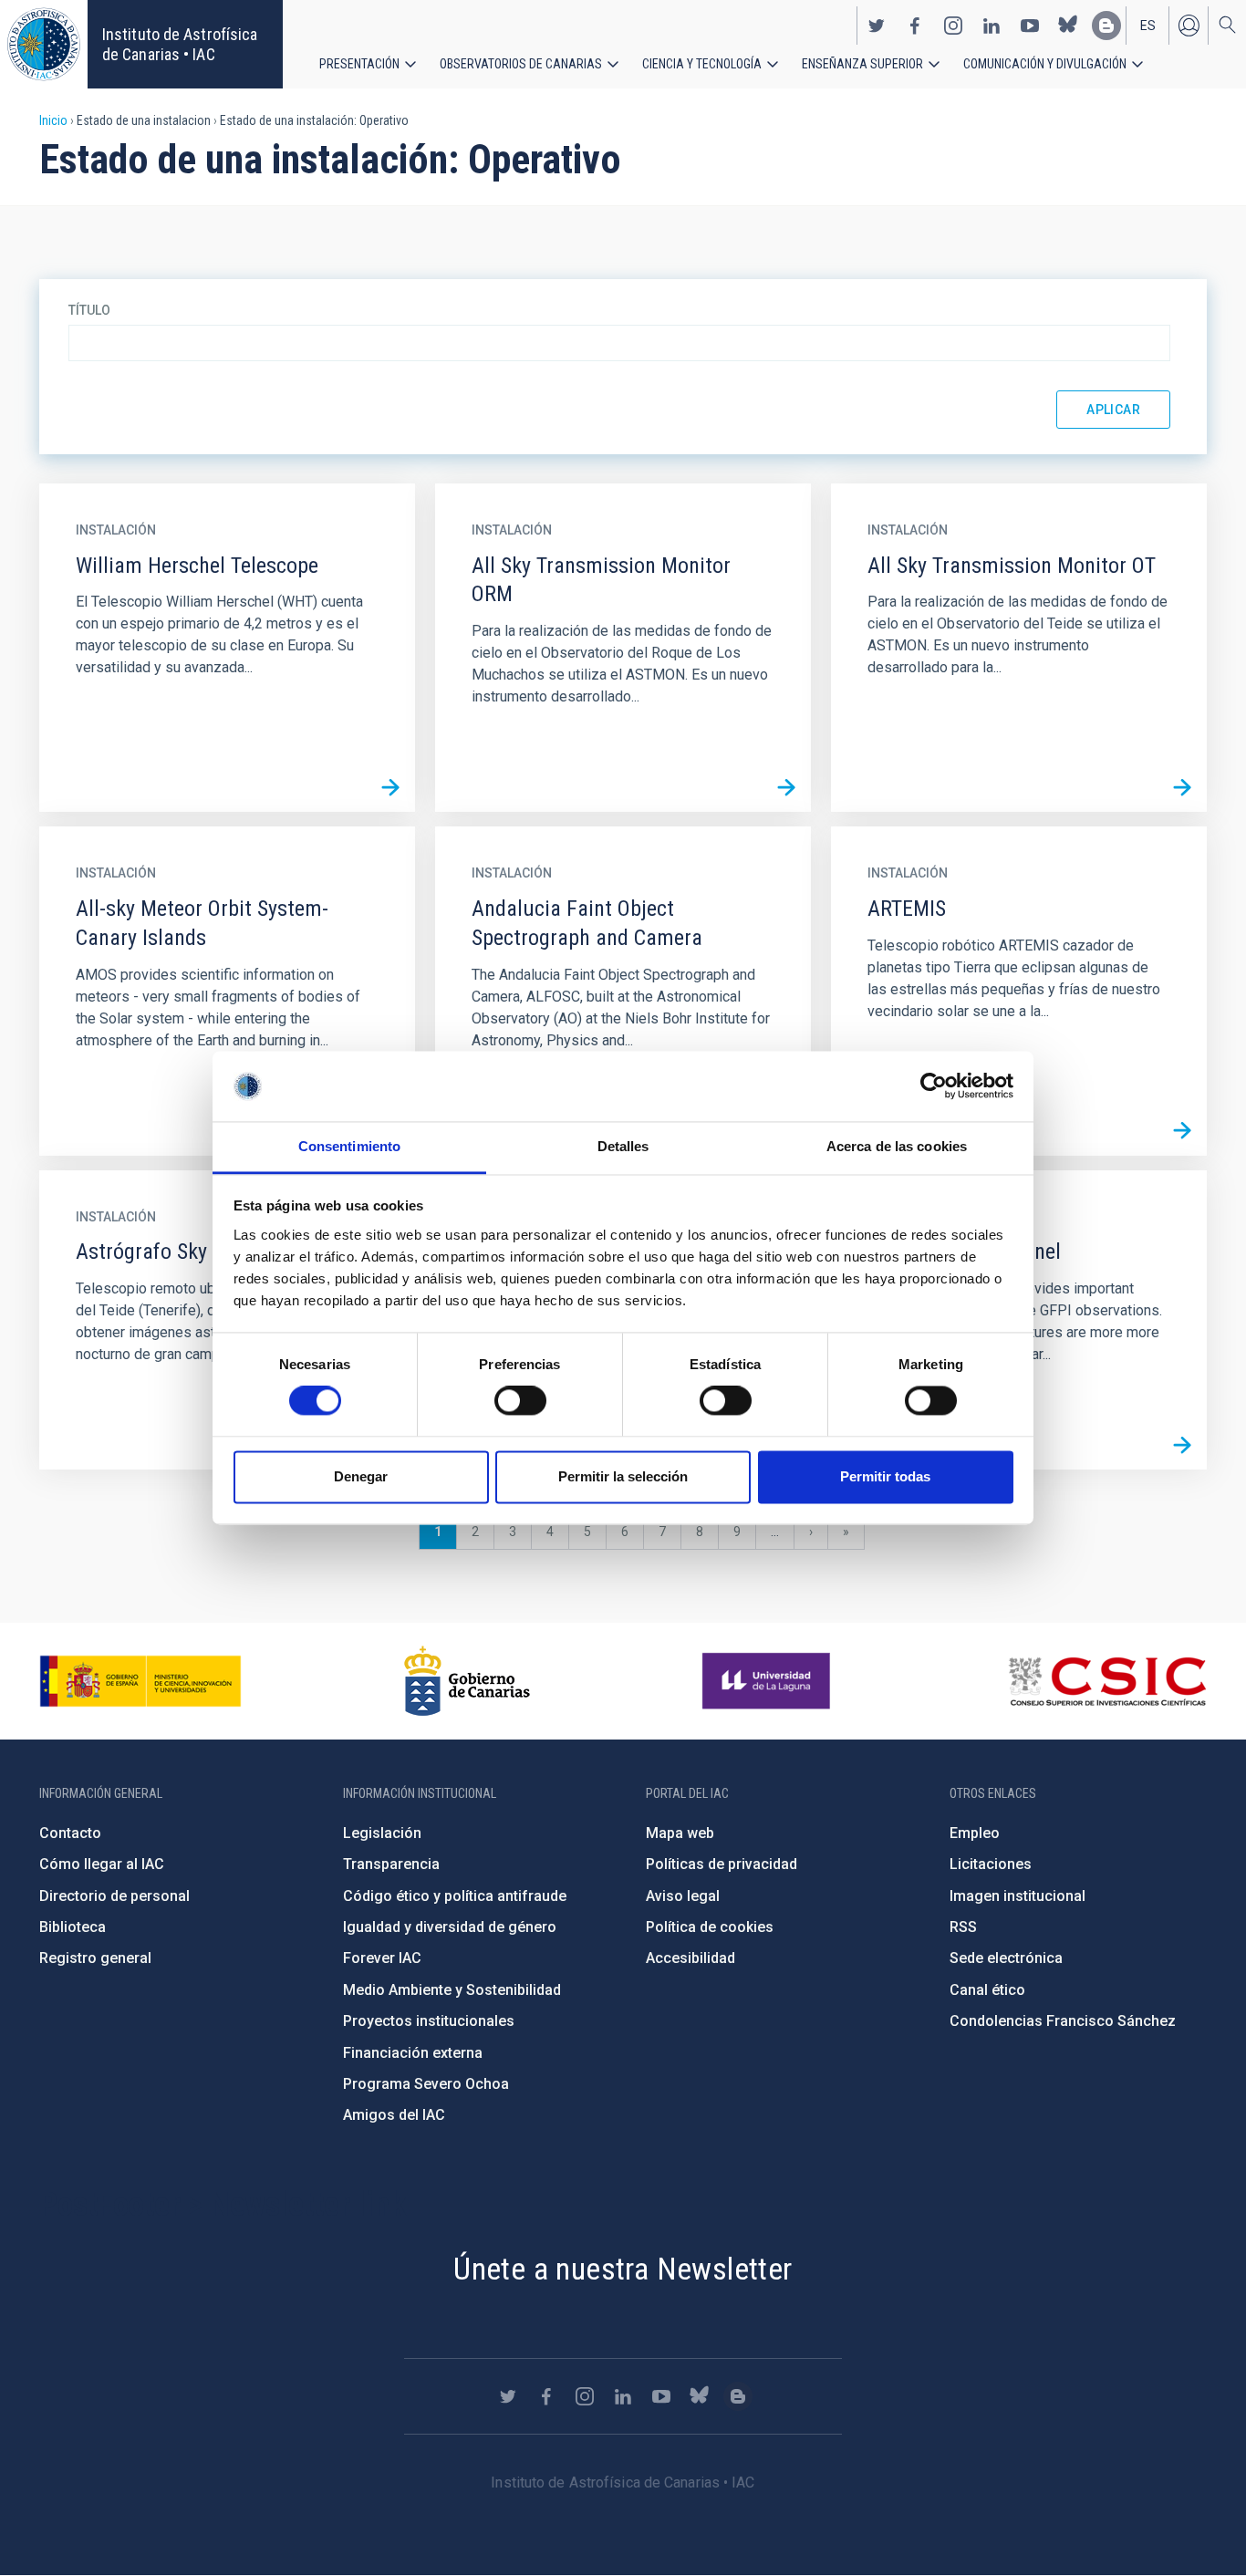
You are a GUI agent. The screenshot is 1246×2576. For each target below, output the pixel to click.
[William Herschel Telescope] (390, 787)
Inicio (53, 120)
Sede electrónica (1006, 1958)
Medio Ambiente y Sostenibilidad (452, 1990)
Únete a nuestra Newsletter (623, 2269)
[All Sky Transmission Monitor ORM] (786, 787)
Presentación (359, 64)
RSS (963, 1927)
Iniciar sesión (1189, 26)
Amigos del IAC (394, 2115)
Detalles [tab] (623, 1146)
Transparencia (391, 1864)
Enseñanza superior (862, 64)
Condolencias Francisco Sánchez (1063, 2021)
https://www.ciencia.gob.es (140, 1681)
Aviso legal (683, 1896)
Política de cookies (710, 1927)
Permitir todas (885, 1476)
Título (89, 310)
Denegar (361, 1476)
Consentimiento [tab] (349, 1146)
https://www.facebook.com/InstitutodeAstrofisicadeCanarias (915, 26)
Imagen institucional (1018, 1896)
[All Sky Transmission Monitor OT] (1182, 787)
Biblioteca (73, 1927)
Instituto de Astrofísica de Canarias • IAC (180, 44)
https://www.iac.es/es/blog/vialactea (1106, 26)
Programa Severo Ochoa (426, 2084)
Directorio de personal (114, 1896)
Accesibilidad (690, 1958)
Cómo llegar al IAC (102, 1864)
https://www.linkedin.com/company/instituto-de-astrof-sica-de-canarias (992, 26)
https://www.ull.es (768, 1681)
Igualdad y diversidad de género (450, 1927)
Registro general (95, 1958)
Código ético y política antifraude (455, 1896)
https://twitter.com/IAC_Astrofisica (877, 26)
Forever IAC (382, 1958)
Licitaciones (991, 1864)
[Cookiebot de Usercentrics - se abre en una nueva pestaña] (934, 1086)
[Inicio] (44, 44)
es (1148, 26)
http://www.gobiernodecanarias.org (467, 1681)
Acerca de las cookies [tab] (897, 1146)
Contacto (70, 1833)
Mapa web (680, 1833)
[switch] (520, 1401)
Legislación (382, 1833)
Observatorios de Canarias (521, 64)
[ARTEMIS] (1182, 1131)
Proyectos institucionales (429, 2021)
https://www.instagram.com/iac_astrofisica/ (953, 26)
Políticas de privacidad (722, 1864)
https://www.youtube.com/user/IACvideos (1030, 26)
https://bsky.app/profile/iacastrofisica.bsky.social (1068, 26)
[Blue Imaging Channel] (1182, 1445)
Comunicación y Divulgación (1045, 64)
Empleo (975, 1833)
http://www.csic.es (1107, 1681)
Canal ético (987, 1990)
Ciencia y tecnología (702, 64)
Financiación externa (413, 2053)
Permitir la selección (623, 1476)
